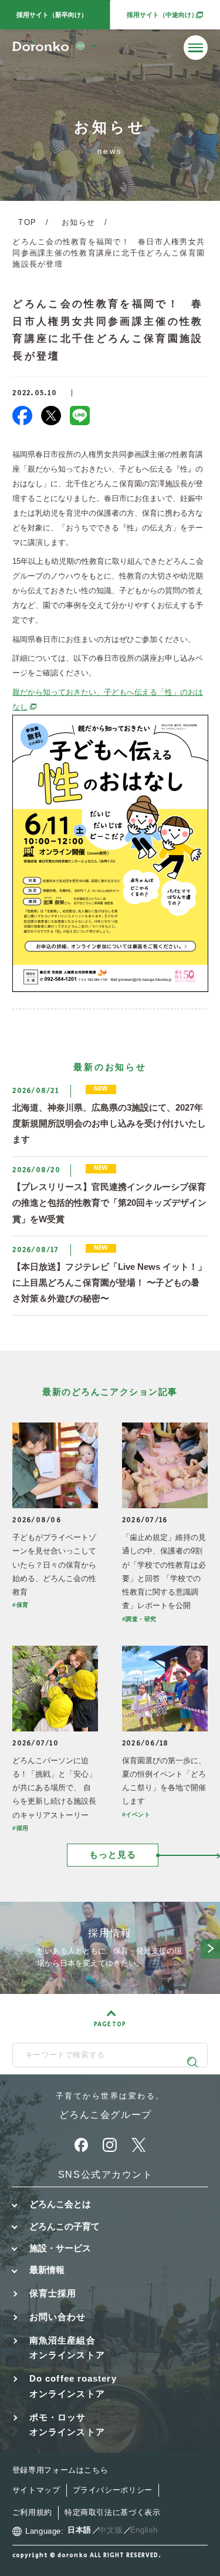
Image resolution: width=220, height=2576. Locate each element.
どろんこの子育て (65, 2227)
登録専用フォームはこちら (60, 2470)
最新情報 (47, 2270)
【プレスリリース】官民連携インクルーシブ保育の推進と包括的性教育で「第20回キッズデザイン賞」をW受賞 (109, 1203)
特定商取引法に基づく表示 (113, 2513)
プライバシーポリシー (113, 2490)
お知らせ (78, 223)
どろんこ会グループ (106, 2115)
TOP (27, 223)
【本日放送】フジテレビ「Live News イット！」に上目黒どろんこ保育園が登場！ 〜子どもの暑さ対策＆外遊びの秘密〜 (109, 1283)
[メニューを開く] (196, 48)
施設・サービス (60, 2248)
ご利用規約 (32, 2513)
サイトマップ (36, 2490)
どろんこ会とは (60, 2204)
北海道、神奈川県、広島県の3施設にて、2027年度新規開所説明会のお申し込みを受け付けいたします (109, 1124)
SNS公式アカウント (106, 2175)
